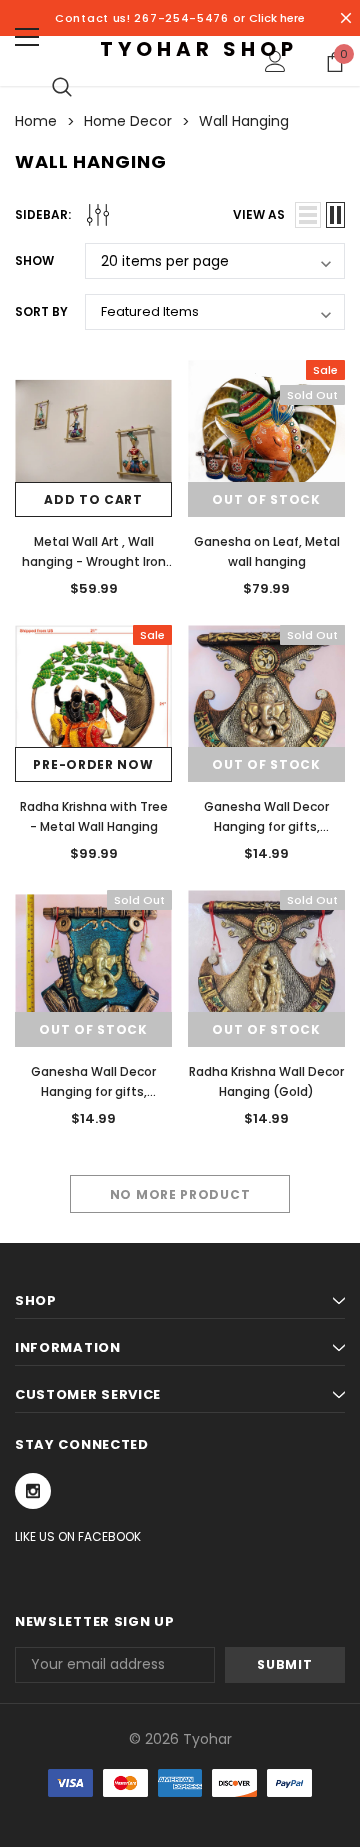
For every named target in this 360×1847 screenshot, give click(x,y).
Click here (277, 18)
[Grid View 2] (335, 215)
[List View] (308, 215)
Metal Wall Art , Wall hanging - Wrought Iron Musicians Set (94, 561)
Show (34, 260)
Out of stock (266, 499)
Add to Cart (93, 499)
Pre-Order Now (93, 764)
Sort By (41, 311)
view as (259, 214)
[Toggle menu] (27, 37)
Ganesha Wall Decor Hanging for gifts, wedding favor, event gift (94, 1091)
